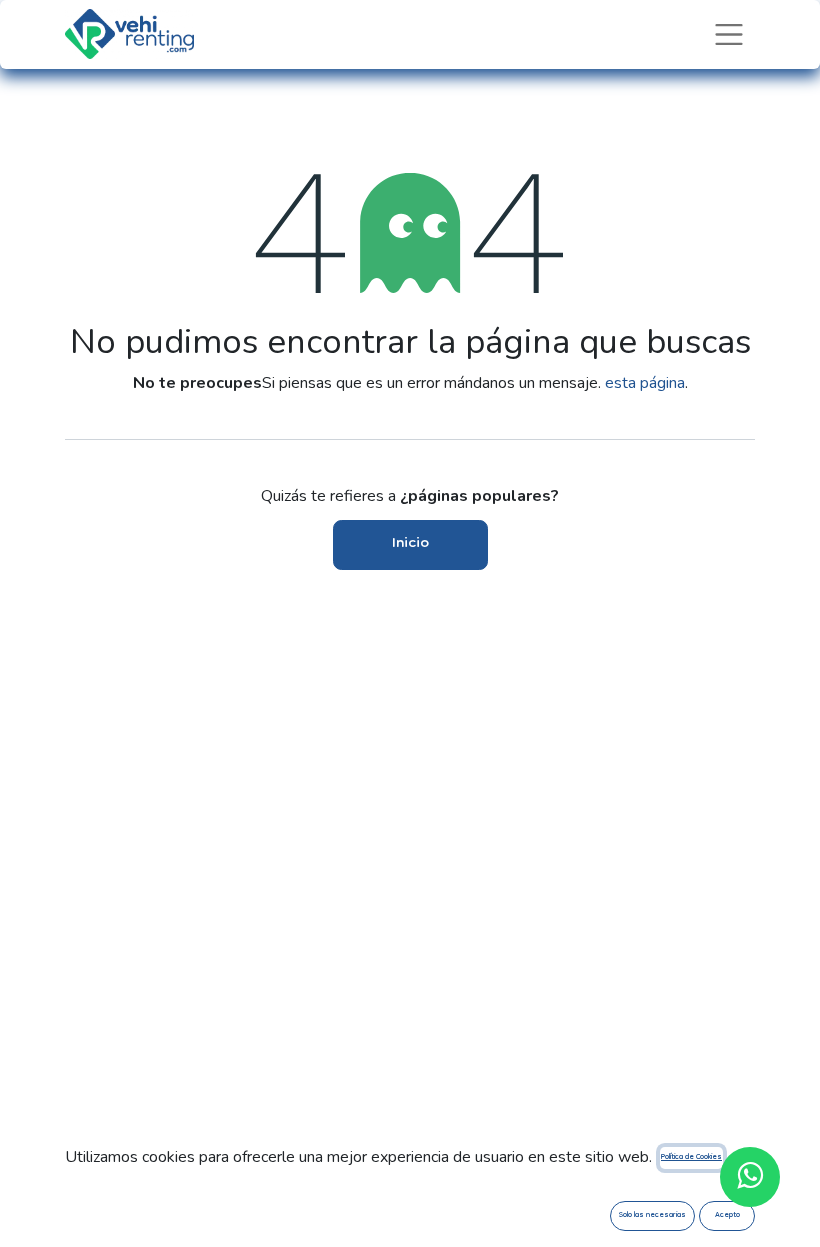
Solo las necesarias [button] (652, 1215)
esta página (645, 383)
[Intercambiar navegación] (729, 34)
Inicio (410, 544)
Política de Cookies (691, 1157)
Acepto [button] (727, 1215)
